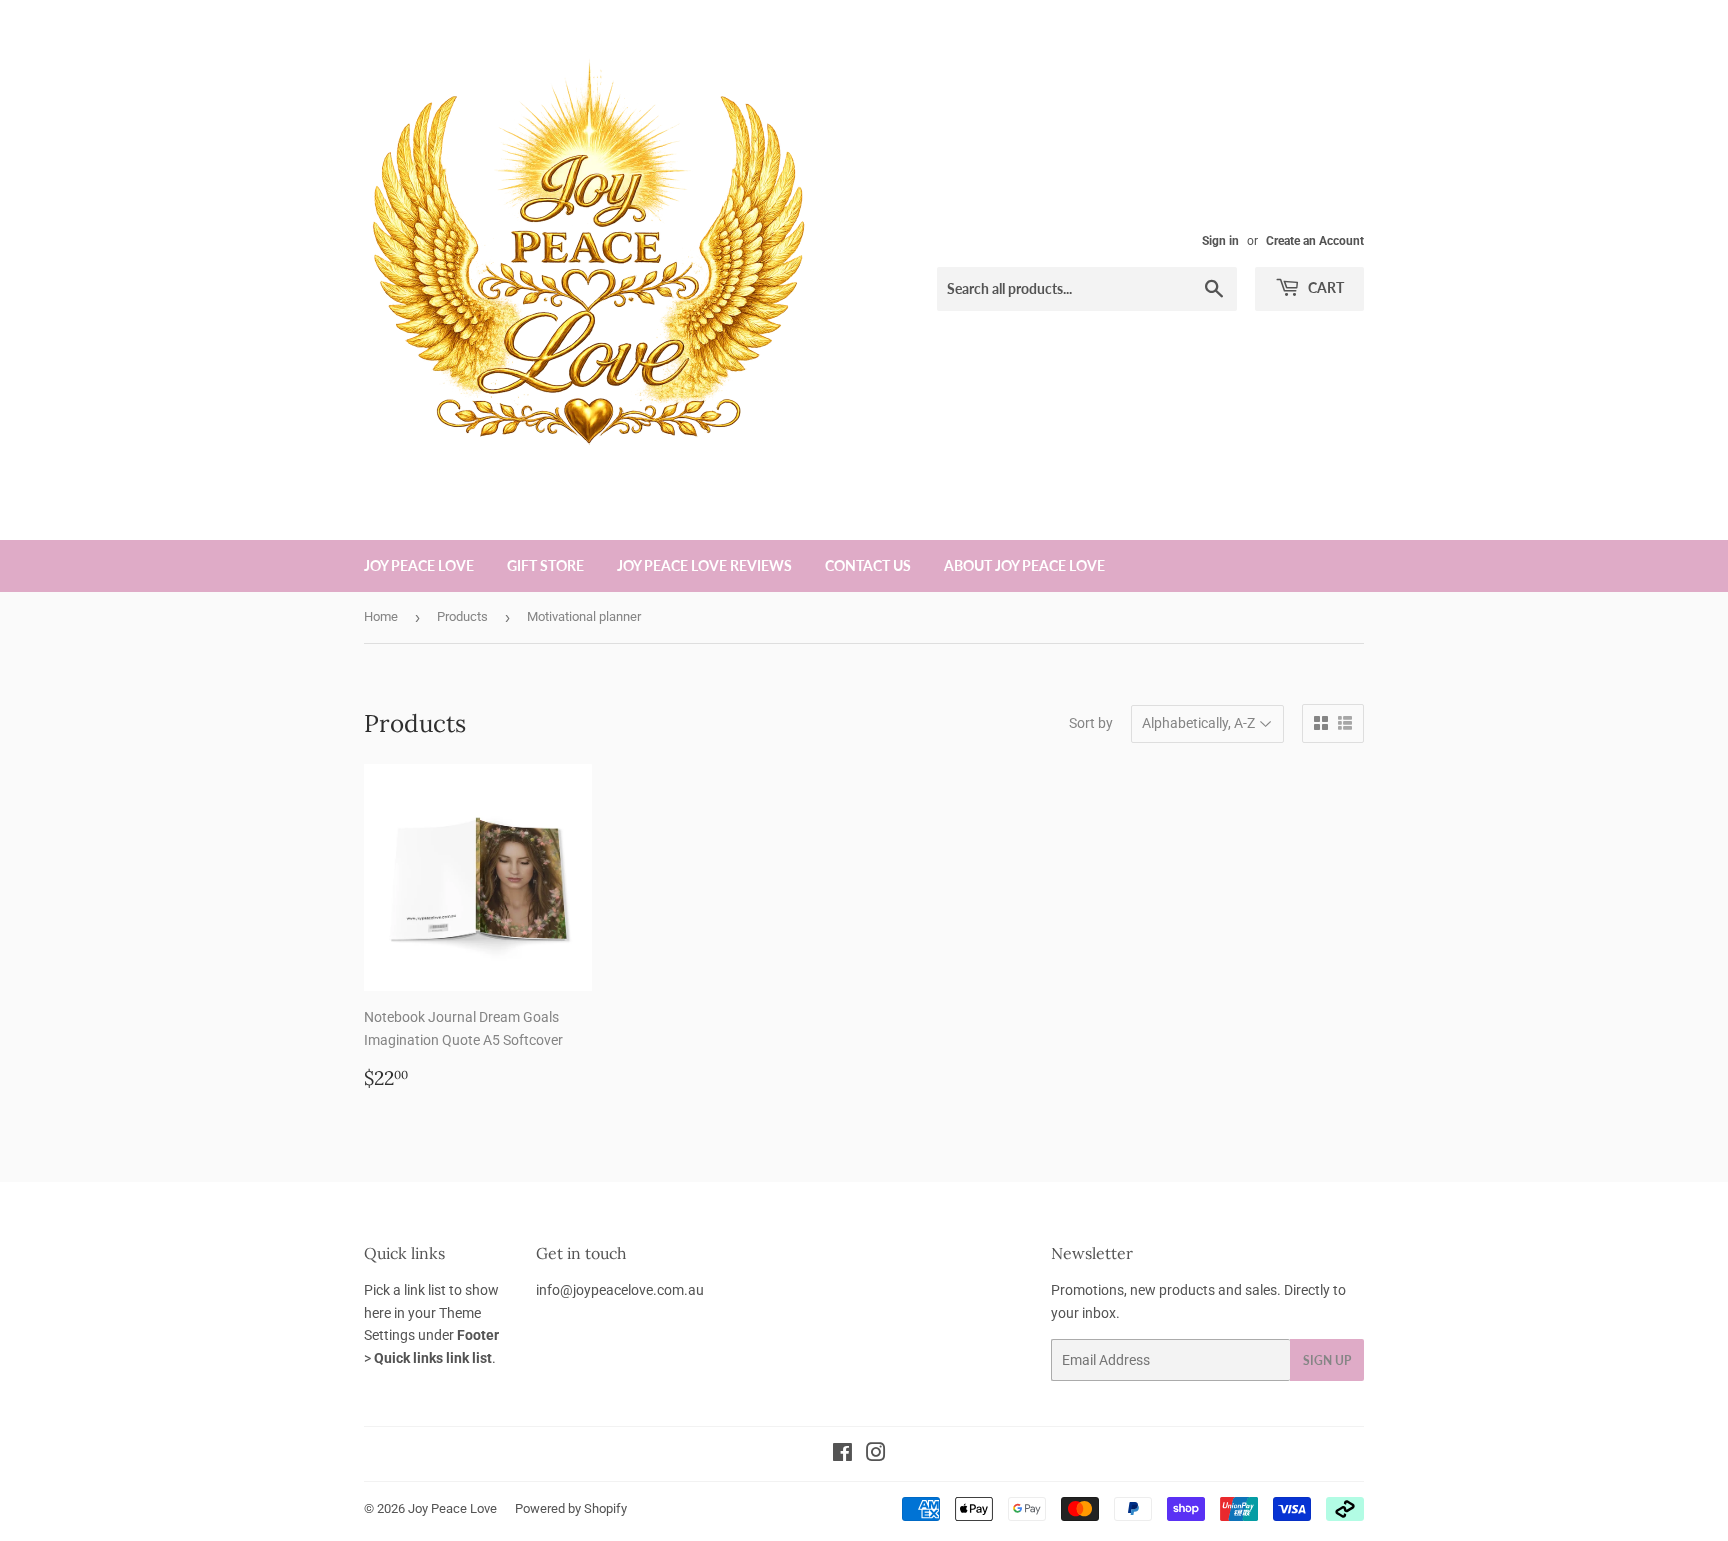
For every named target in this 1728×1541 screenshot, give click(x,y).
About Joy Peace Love (1024, 565)
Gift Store (545, 565)
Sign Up (1327, 1360)
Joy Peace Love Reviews (704, 565)
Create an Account (1315, 241)
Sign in (1220, 241)
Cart (1324, 287)
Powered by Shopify (571, 1508)
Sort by (1091, 723)
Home (381, 616)
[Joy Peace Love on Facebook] (842, 1455)
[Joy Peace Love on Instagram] (876, 1455)
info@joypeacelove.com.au (620, 1290)
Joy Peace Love (419, 565)
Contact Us (868, 565)
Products (462, 616)
